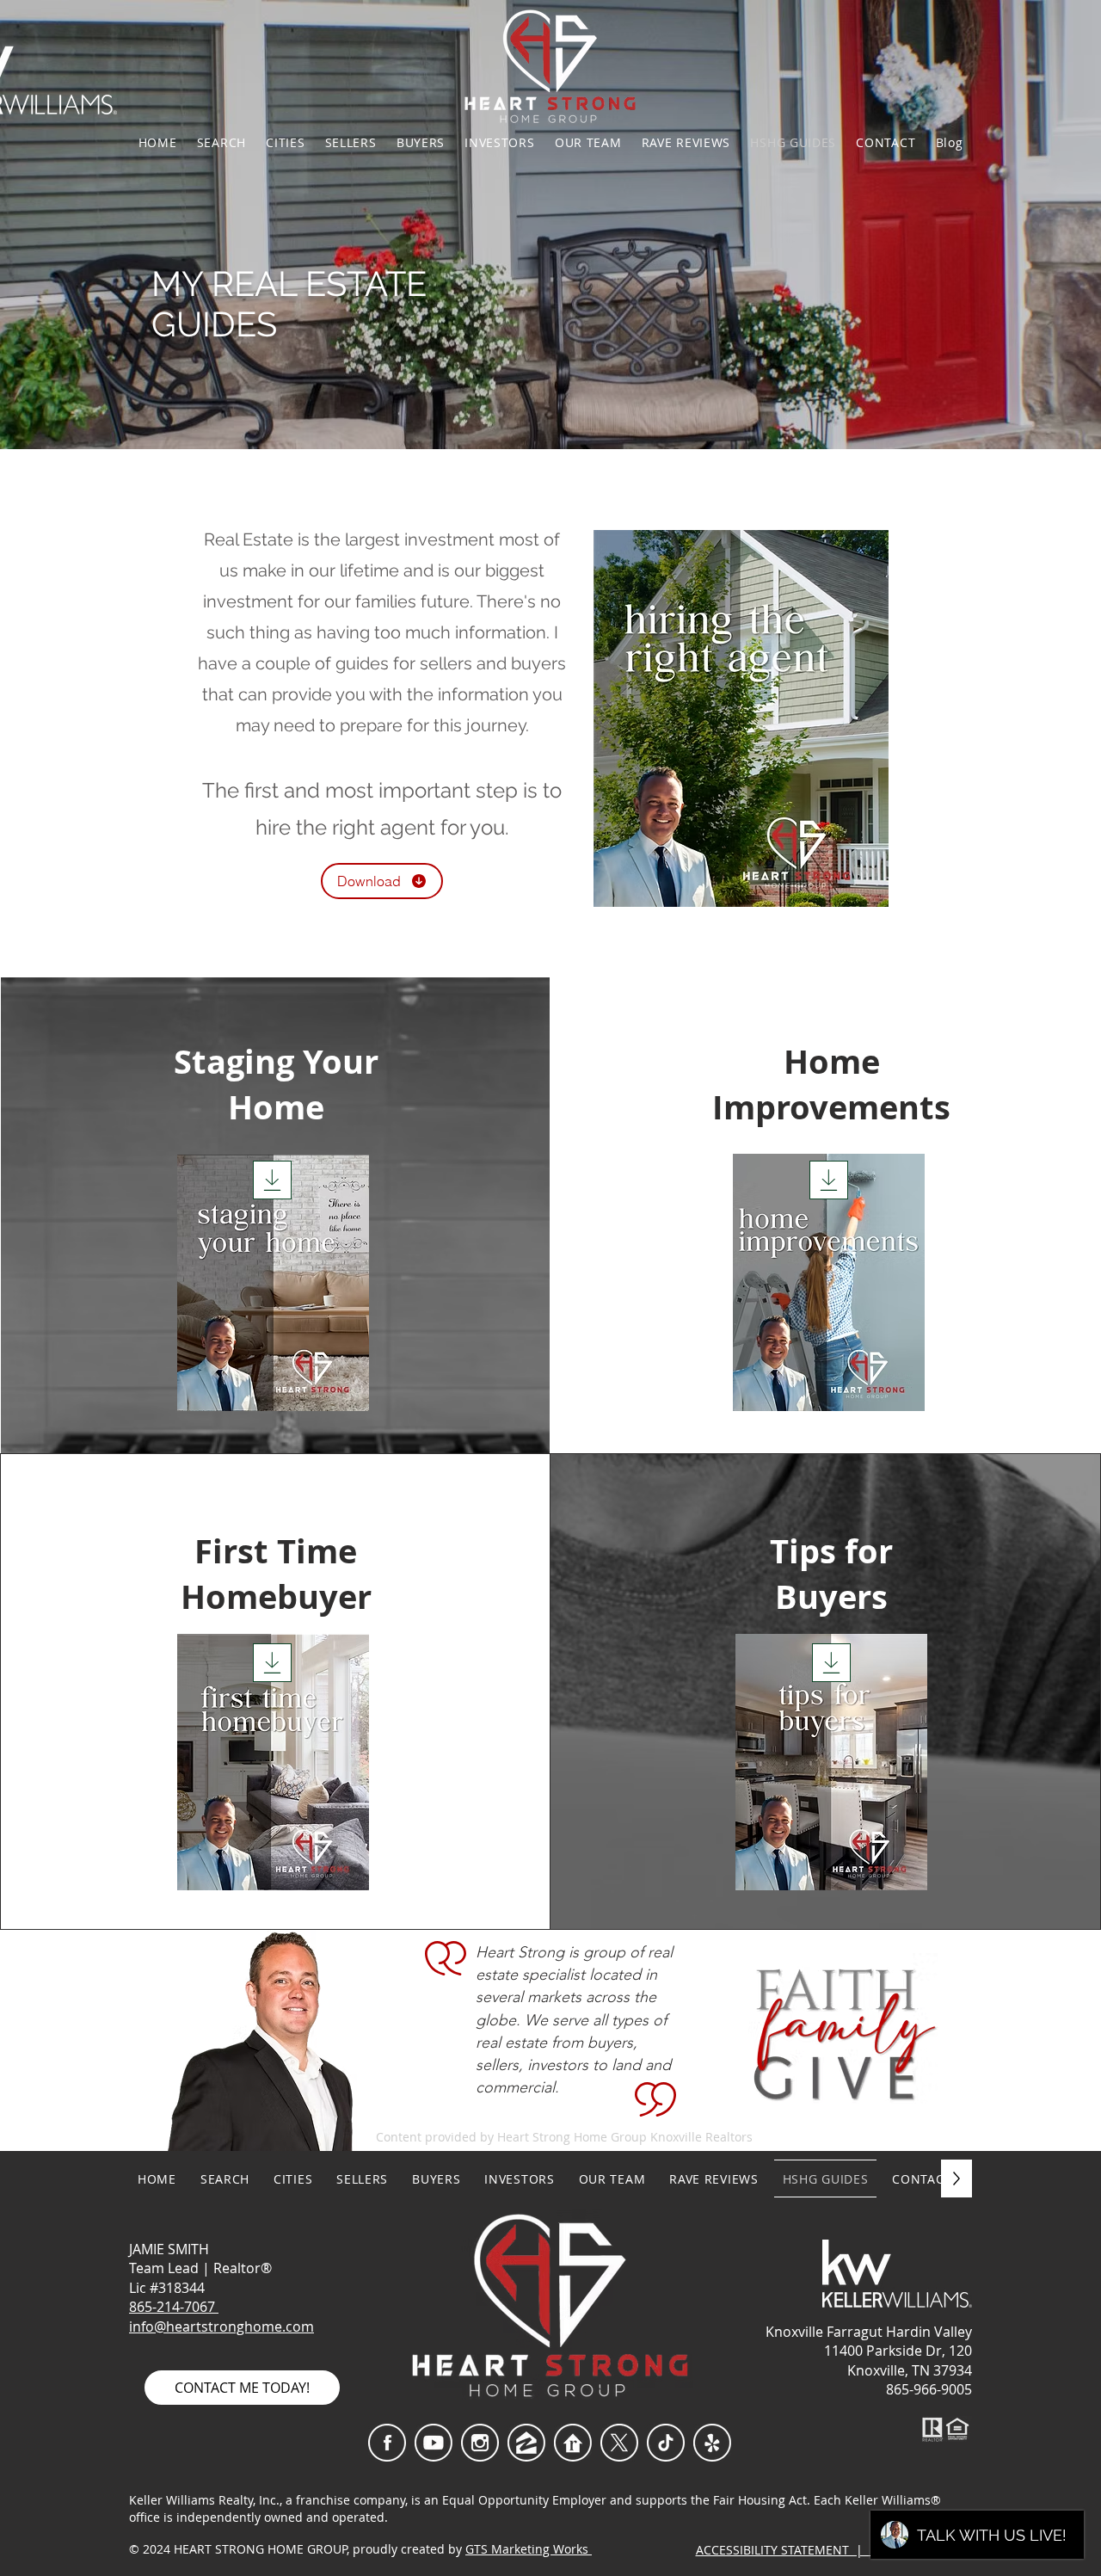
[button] (286, 142)
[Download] (272, 1180)
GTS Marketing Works (529, 2549)
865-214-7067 (174, 2307)
